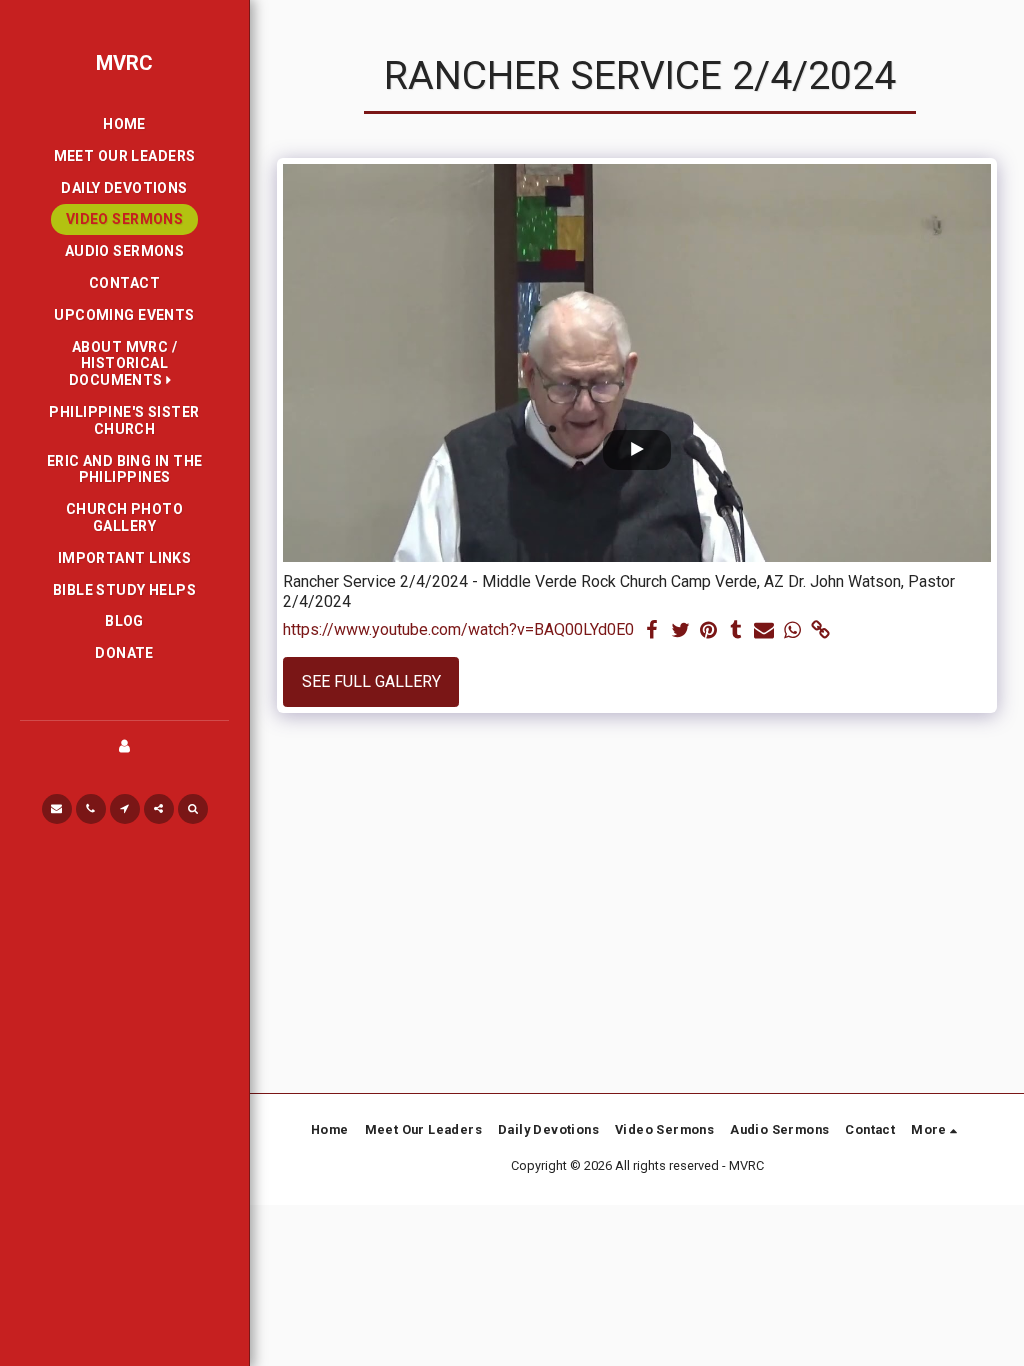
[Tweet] (680, 631)
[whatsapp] (792, 631)
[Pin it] (708, 631)
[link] (820, 631)
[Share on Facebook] (652, 631)
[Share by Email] (764, 631)
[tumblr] (736, 631)
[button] (124, 364)
